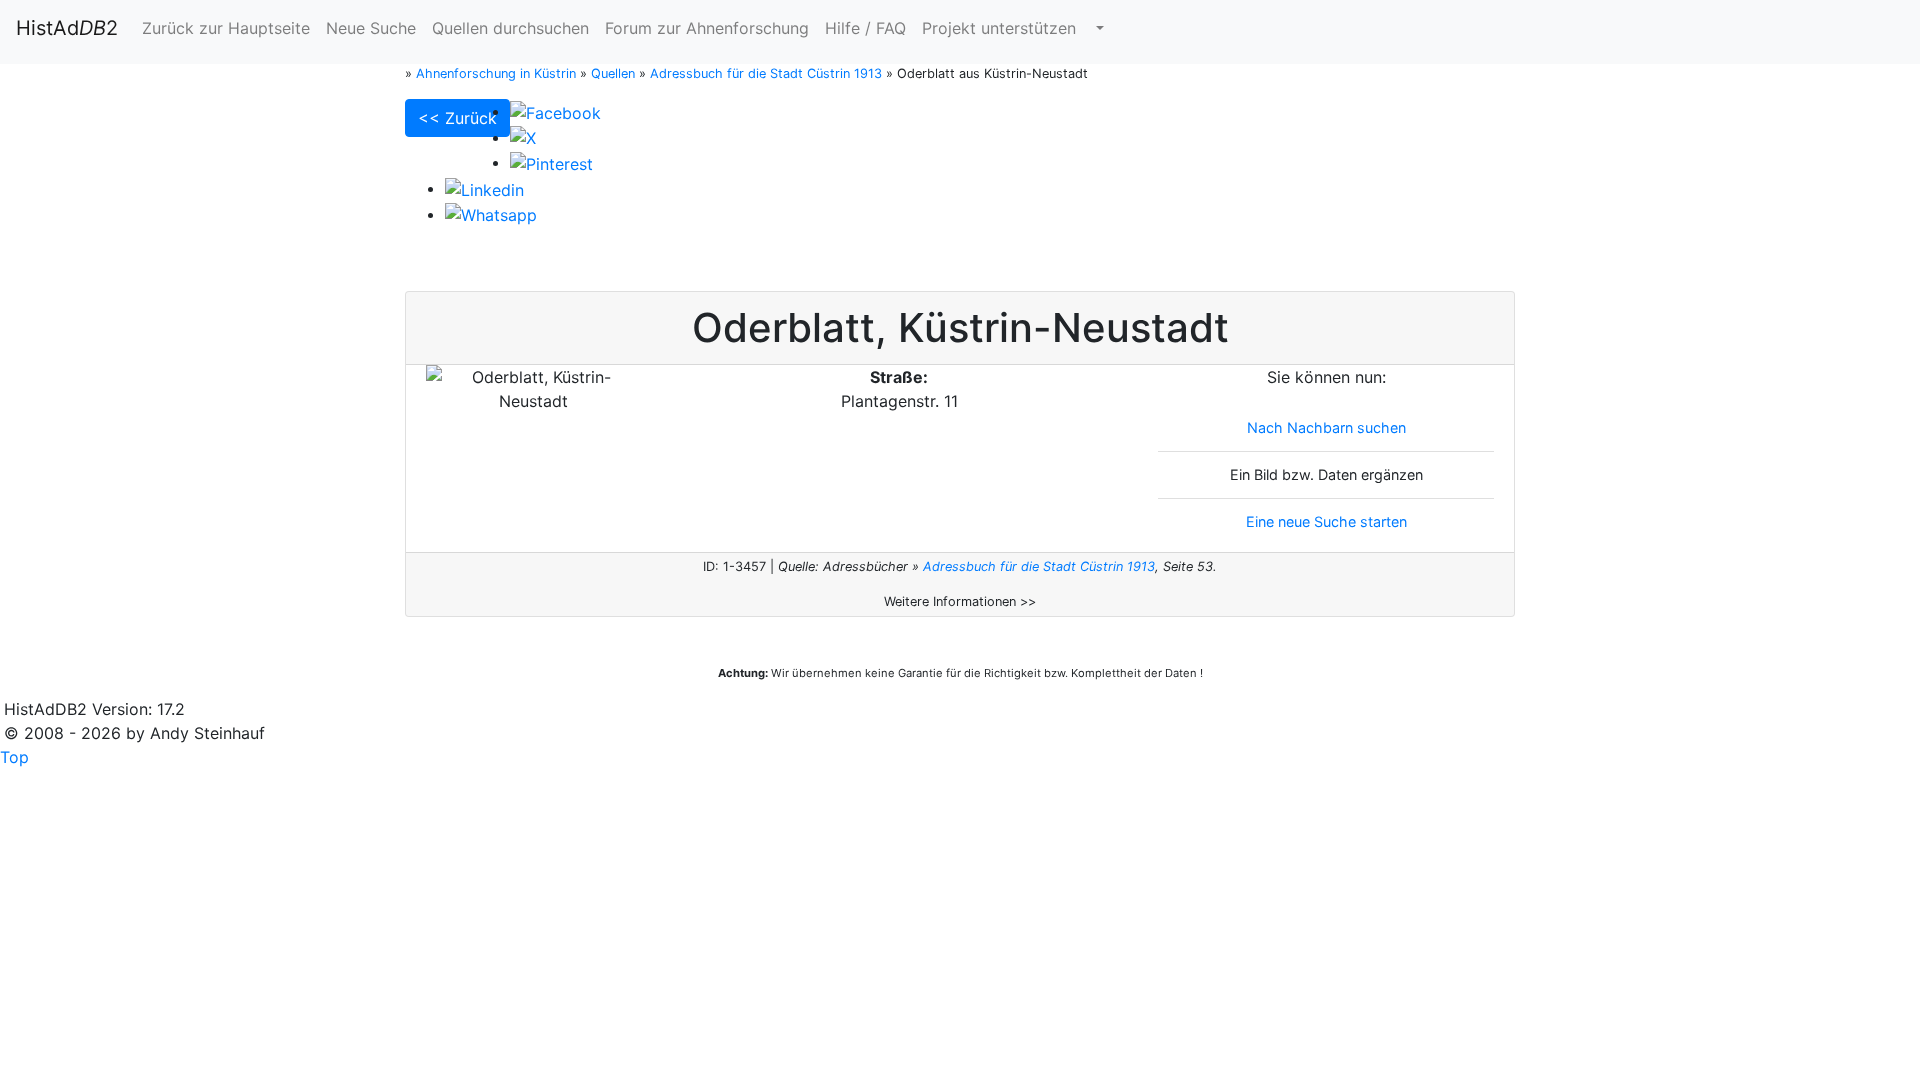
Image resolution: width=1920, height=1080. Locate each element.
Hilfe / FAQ (865, 28)
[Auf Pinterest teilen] (551, 162)
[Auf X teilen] (523, 137)
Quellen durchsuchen (510, 28)
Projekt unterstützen (999, 28)
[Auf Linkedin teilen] (484, 188)
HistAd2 (67, 28)
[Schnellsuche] (1098, 28)
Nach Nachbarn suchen (1326, 427)
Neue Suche (371, 28)
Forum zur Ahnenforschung (707, 28)
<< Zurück (457, 118)
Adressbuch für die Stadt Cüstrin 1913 (1039, 566)
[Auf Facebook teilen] (555, 111)
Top (14, 757)
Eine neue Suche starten (1326, 521)
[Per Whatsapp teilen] (491, 214)
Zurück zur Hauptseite (226, 28)
